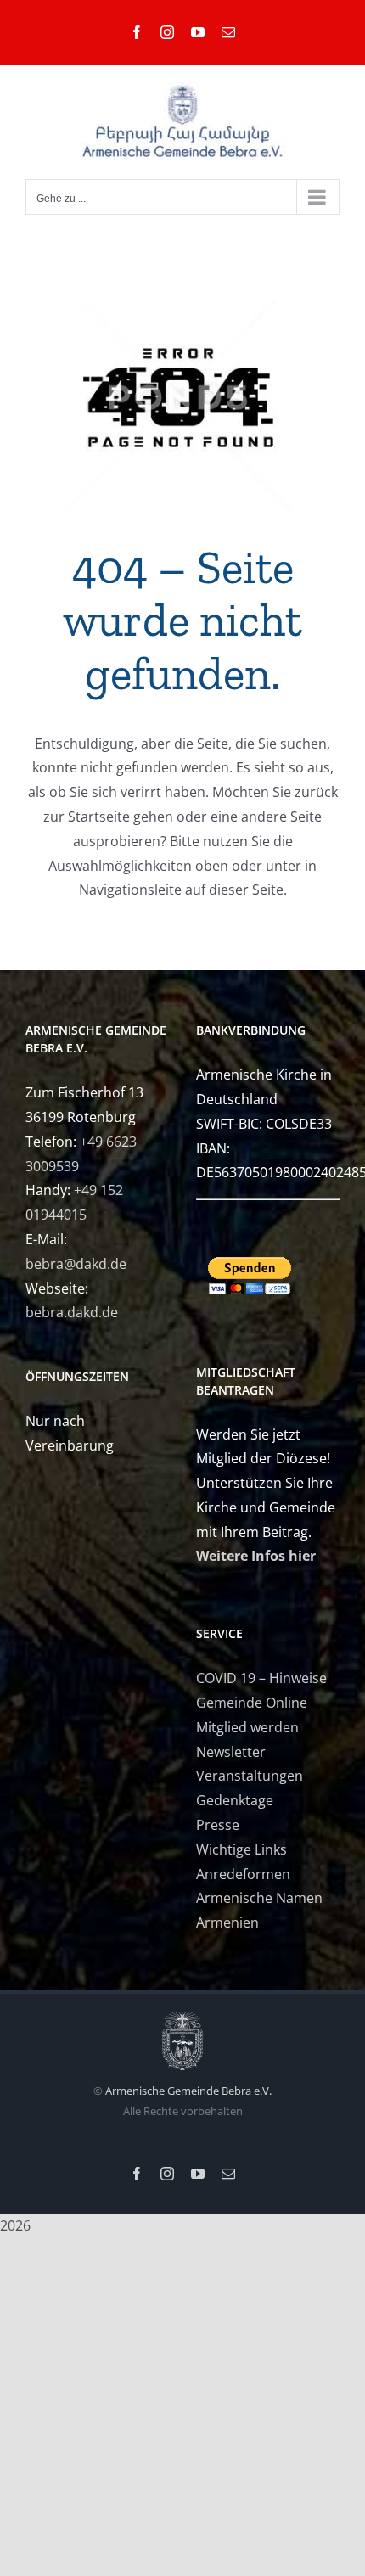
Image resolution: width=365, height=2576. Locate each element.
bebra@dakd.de (76, 1264)
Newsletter (231, 1752)
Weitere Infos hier (256, 1556)
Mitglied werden (247, 1727)
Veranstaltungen (250, 1776)
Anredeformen (243, 1874)
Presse (218, 1825)
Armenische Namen (259, 1898)
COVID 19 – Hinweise (261, 1678)
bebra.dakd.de (72, 1312)
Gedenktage (235, 1800)
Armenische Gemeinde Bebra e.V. (188, 2091)
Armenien (227, 1922)
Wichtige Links (241, 1849)
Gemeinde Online (252, 1703)
